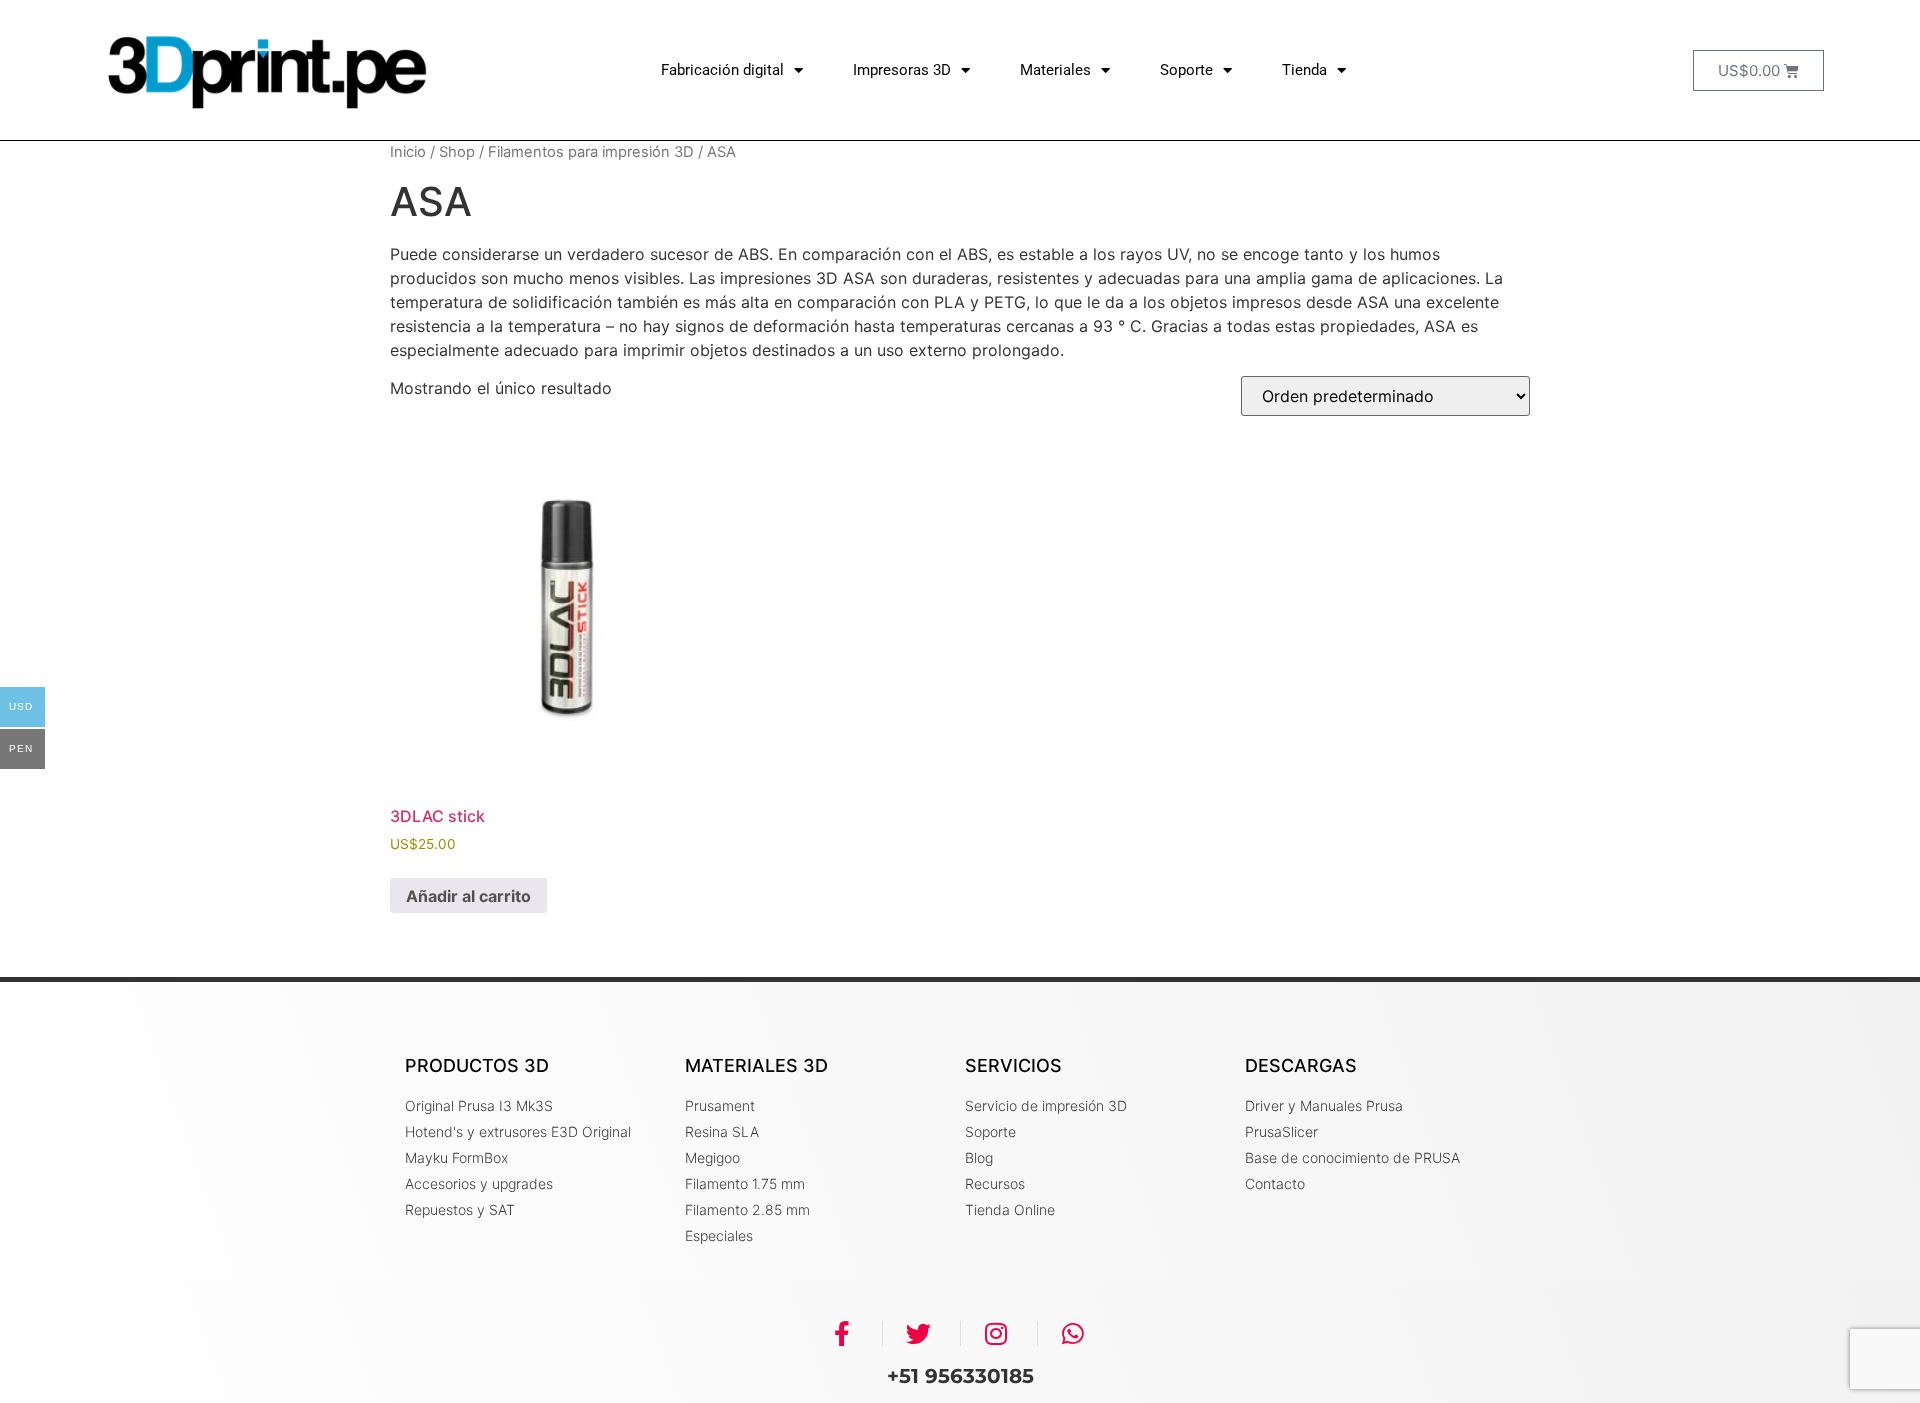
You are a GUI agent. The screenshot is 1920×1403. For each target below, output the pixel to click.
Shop (457, 152)
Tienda (1304, 70)
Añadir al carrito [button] (468, 896)
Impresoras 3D (902, 70)
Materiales (1055, 70)
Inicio (408, 152)
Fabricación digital (722, 70)
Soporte (1186, 70)
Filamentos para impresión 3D (591, 152)
